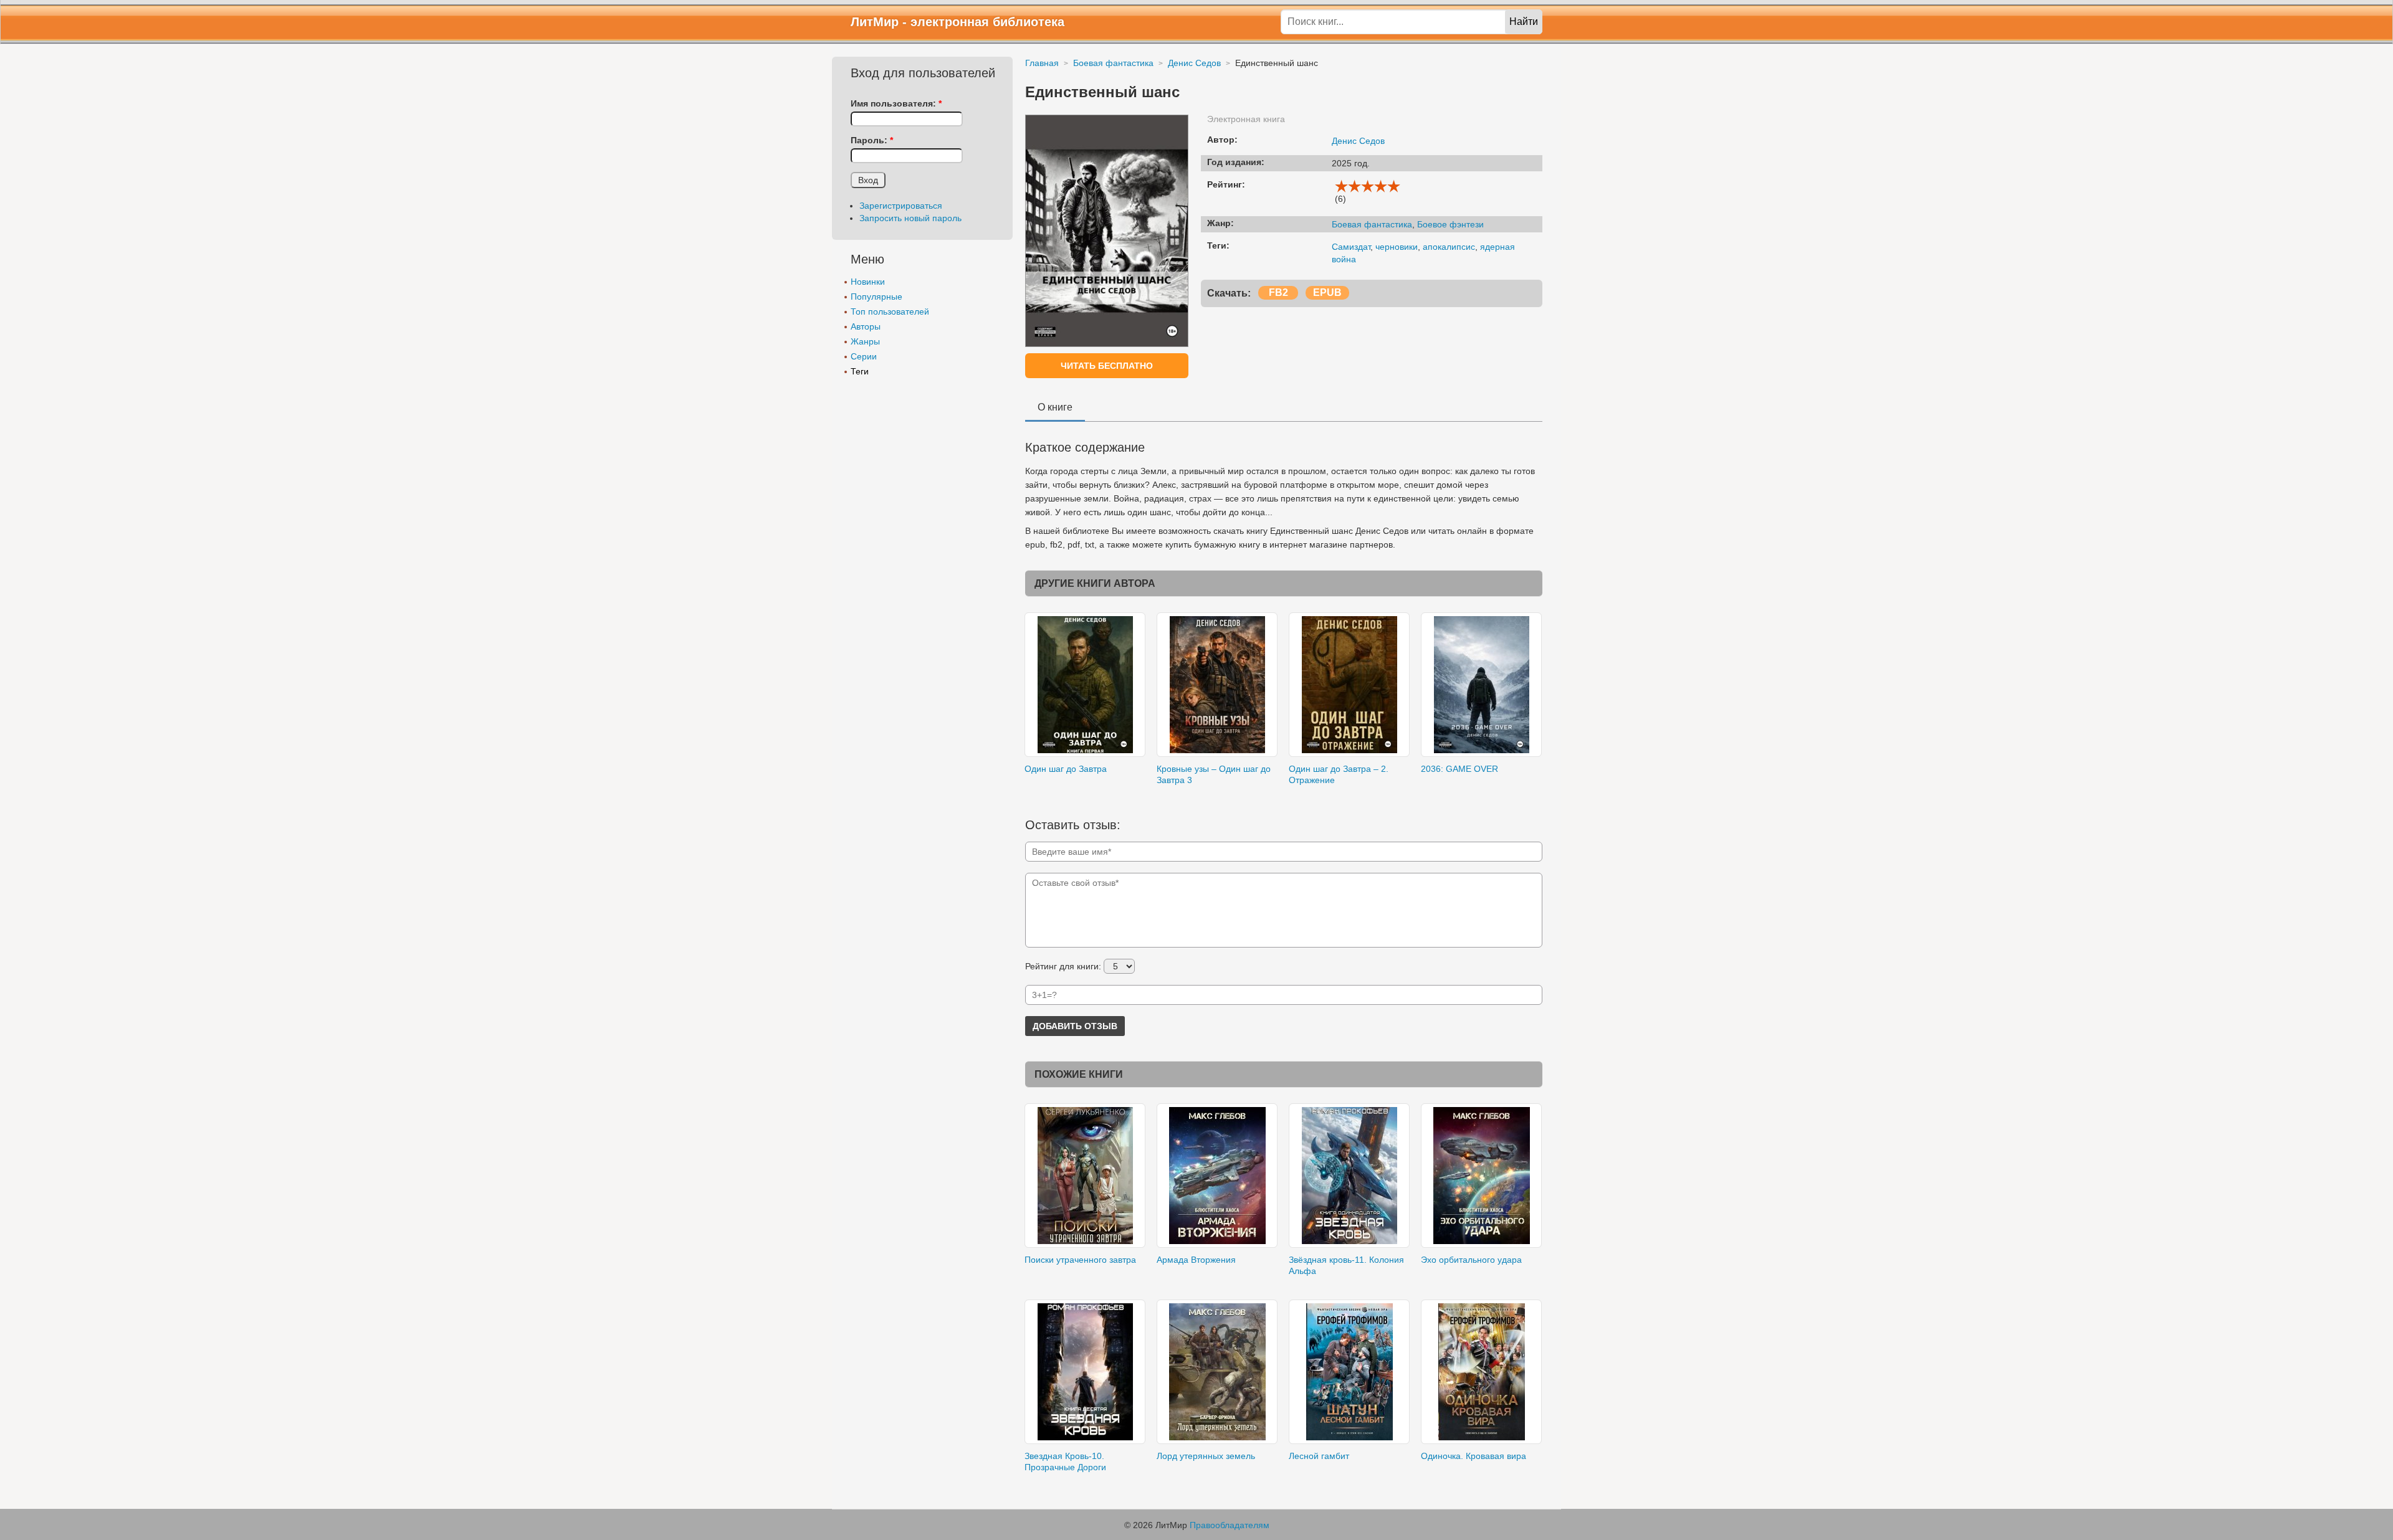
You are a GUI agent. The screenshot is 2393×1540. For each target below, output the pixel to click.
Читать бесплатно (1107, 366)
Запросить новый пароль (910, 218)
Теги (860, 371)
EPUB (1327, 292)
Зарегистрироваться (901, 206)
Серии (864, 356)
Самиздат (1351, 247)
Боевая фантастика (1372, 224)
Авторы (866, 326)
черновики (1397, 247)
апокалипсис (1449, 247)
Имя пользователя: (896, 103)
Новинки (868, 282)
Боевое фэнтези (1450, 224)
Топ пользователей (890, 311)
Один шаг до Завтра (1066, 769)
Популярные (876, 297)
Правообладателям (1230, 1525)
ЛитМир (875, 22)
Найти (1524, 21)
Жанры (865, 341)
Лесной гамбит (1319, 1456)
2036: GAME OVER (1459, 769)
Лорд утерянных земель (1206, 1456)
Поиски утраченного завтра (1080, 1260)
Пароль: (872, 140)
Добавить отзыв (1075, 1026)
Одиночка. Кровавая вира (1474, 1456)
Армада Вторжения (1196, 1260)
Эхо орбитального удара (1471, 1260)
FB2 (1278, 292)
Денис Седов (1358, 141)
